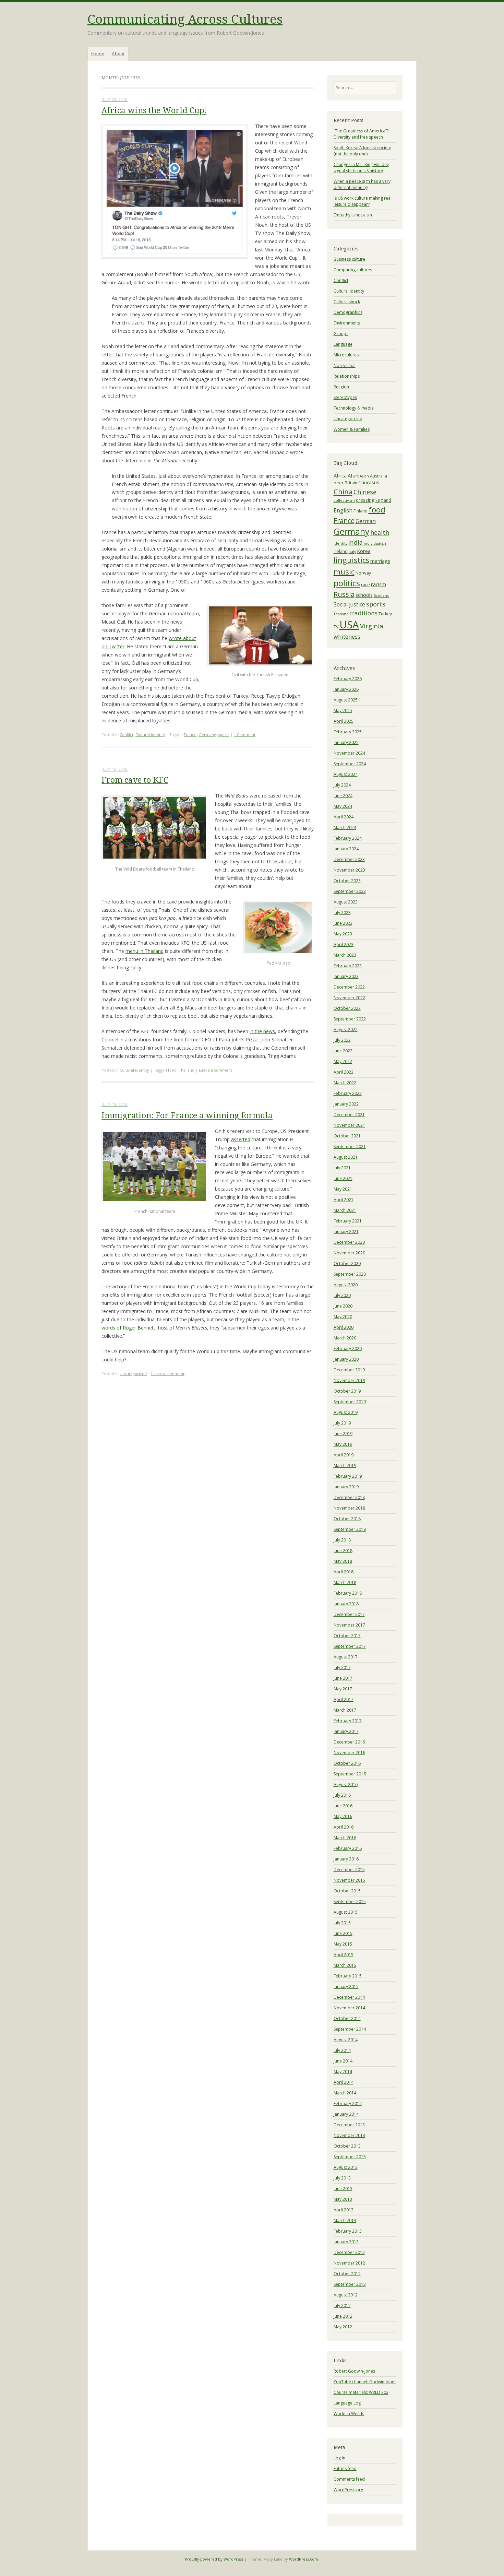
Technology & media (354, 408)
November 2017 (349, 1625)
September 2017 (350, 1646)
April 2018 (344, 1572)
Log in (339, 2458)
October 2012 (347, 2274)
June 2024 (343, 796)
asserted (241, 1139)
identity (340, 543)
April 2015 (344, 1955)
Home (98, 54)
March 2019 (345, 1466)
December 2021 (349, 1115)
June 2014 (343, 2061)
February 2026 (348, 679)
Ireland (341, 551)
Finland (361, 511)
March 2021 (345, 1210)
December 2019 (349, 1370)
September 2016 (350, 1774)
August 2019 (346, 1412)
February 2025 (348, 732)
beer (339, 483)
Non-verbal (345, 365)
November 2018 (349, 1508)
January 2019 (346, 1487)
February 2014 (348, 2104)
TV (336, 627)
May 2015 (343, 1944)
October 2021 (347, 1136)
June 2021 (343, 1178)
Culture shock (347, 302)
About (118, 54)
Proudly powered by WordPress (214, 2559)
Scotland (382, 595)
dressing (365, 500)
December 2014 (349, 1997)
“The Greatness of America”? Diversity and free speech (361, 134)
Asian (364, 476)
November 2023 (349, 870)
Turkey (385, 614)
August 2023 (346, 902)
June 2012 (343, 2316)
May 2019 (343, 1444)
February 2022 (348, 1093)
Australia (379, 476)
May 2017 (343, 1689)
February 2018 (348, 1593)
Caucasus (369, 482)
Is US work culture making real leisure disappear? (363, 201)
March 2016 (345, 1838)
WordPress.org (348, 2490)
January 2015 (346, 1987)
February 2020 (348, 1349)
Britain (351, 483)
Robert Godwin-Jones (354, 2371)
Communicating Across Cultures (185, 19)
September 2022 (350, 1019)
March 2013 (345, 2220)
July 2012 (342, 2306)
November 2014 (349, 2008)
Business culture (349, 259)
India (356, 542)
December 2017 (349, 1614)
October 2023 (347, 881)
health (380, 532)
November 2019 (349, 1380)
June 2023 (343, 923)
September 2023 (350, 891)
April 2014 (344, 2082)
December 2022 (349, 987)
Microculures (346, 355)
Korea (364, 551)
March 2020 (345, 1338)
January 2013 (346, 2242)
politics (347, 583)
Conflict (127, 735)
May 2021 (343, 1189)
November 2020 (349, 1253)
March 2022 (345, 1083)
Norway (363, 573)
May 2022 (343, 1061)
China (343, 492)
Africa (340, 475)
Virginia (372, 626)
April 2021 (344, 1200)
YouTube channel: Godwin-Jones (365, 2382)
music (344, 571)
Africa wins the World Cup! (154, 111)
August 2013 (346, 2167)
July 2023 (342, 913)
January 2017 (346, 1731)
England (383, 500)
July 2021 (342, 1168)
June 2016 (343, 1806)
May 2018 (343, 1561)
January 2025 (346, 742)
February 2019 (348, 1476)
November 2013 (349, 2135)
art (356, 476)
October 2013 (347, 2146)
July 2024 (342, 785)
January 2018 (346, 1604)
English (343, 510)
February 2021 (348, 1221)
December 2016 (349, 1742)
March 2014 (345, 2093)
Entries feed (345, 2468)
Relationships (347, 376)
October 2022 (347, 1008)
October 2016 (347, 1763)
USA (349, 625)
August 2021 (346, 1157)
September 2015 (350, 1901)
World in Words (349, 2414)
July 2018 (342, 1540)
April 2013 (344, 2210)
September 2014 (350, 2029)
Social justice (349, 604)
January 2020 (346, 1359)
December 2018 (349, 1497)
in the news (262, 1031)
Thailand (187, 1070)
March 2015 (345, 1965)
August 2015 (346, 1912)
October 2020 (347, 1263)
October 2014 (347, 2018)
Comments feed (349, 2479)
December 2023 (349, 859)
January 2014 (346, 2114)
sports (224, 735)
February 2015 (348, 1976)
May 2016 (343, 1816)
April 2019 (344, 1455)
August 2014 (346, 2040)
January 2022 (346, 1104)
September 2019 (350, 1402)
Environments (347, 323)
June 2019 (343, 1434)
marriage (380, 561)
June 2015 (343, 1933)
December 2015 (349, 1870)
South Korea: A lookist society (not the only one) (362, 151)
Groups (341, 334)
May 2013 (343, 2199)
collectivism (344, 500)
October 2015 (347, 1891)
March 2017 (345, 1710)
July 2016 (342, 1795)
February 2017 (348, 1721)
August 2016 (346, 1785)
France (190, 735)
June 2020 (343, 1306)
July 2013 (342, 2178)
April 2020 (344, 1327)
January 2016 (346, 1859)
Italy (352, 552)
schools (364, 595)
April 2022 (344, 1072)
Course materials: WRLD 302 (361, 2392)
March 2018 (345, 1582)
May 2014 (343, 2072)
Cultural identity (150, 735)
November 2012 (349, 2263)
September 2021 (350, 1147)
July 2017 (342, 1668)
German (366, 521)
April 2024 (344, 817)
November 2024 (349, 753)
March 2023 (345, 955)
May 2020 (343, 1317)
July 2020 (342, 1295)
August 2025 (346, 700)
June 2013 (343, 2189)
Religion (341, 387)
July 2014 (342, 2050)
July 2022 (342, 1040)
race (365, 585)
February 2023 (348, 966)
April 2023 (344, 944)
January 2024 (346, 849)
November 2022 (349, 998)
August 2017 (346, 1657)
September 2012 (350, 2284)
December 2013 (349, 2125)
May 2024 (343, 806)
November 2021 (349, 1125)
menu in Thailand (145, 951)
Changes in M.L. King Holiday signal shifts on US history (361, 168)
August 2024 (346, 774)
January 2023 (346, 976)
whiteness (347, 636)
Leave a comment (215, 1070)
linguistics (351, 560)
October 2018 (347, 1519)
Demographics (348, 312)
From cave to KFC (135, 780)
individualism (376, 543)
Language (343, 344)
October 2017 (347, 1636)
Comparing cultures (353, 270)
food (172, 1070)
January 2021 (346, 1232)
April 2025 (344, 721)
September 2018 (350, 1529)
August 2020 (346, 1285)
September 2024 (350, 764)
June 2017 (343, 1678)
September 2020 (350, 1274)
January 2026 (346, 689)
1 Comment (245, 735)
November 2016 (349, 1753)
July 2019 (342, 1423)
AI (350, 475)
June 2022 (343, 1051)
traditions (364, 613)
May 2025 (343, 711)
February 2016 (348, 1848)
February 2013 (348, 2231)
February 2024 (348, 838)
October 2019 (347, 1391)
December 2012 (349, 2252)
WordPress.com (304, 2559)
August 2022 (346, 1030)
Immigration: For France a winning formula (187, 1116)
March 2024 (345, 828)
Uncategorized (133, 1374)
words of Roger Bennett (128, 1328)
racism (379, 584)
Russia (344, 594)
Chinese (365, 492)
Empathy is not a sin (353, 215)
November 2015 (349, 1880)
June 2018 (343, 1551)
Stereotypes (345, 397)
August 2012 (346, 2295)
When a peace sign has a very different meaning (362, 184)
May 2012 (343, 2327)
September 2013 (350, 2157)
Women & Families (352, 429)
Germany (207, 735)
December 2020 (349, 1242)
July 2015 (342, 1923)
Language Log (347, 2403)
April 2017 (344, 1699)
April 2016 (344, 1827)
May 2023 (343, 934)
